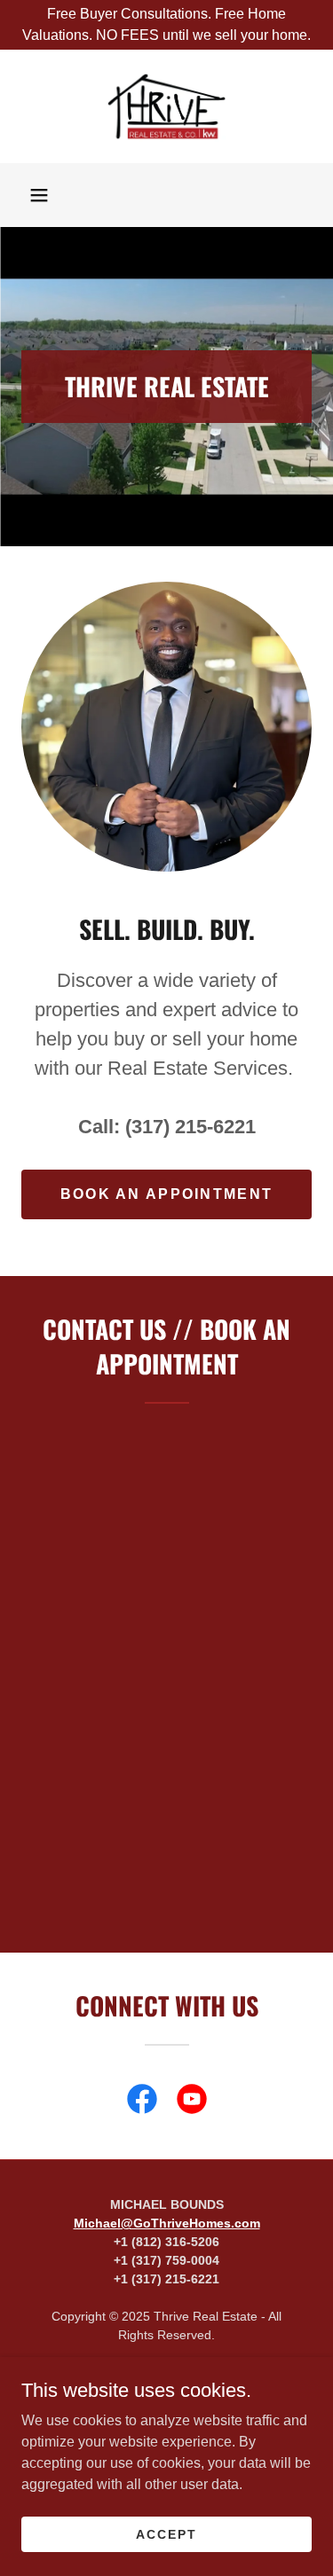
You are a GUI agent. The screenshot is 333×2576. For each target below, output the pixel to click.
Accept (166, 2533)
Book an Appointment (166, 1194)
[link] (166, 106)
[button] (39, 195)
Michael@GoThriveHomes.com (167, 2223)
